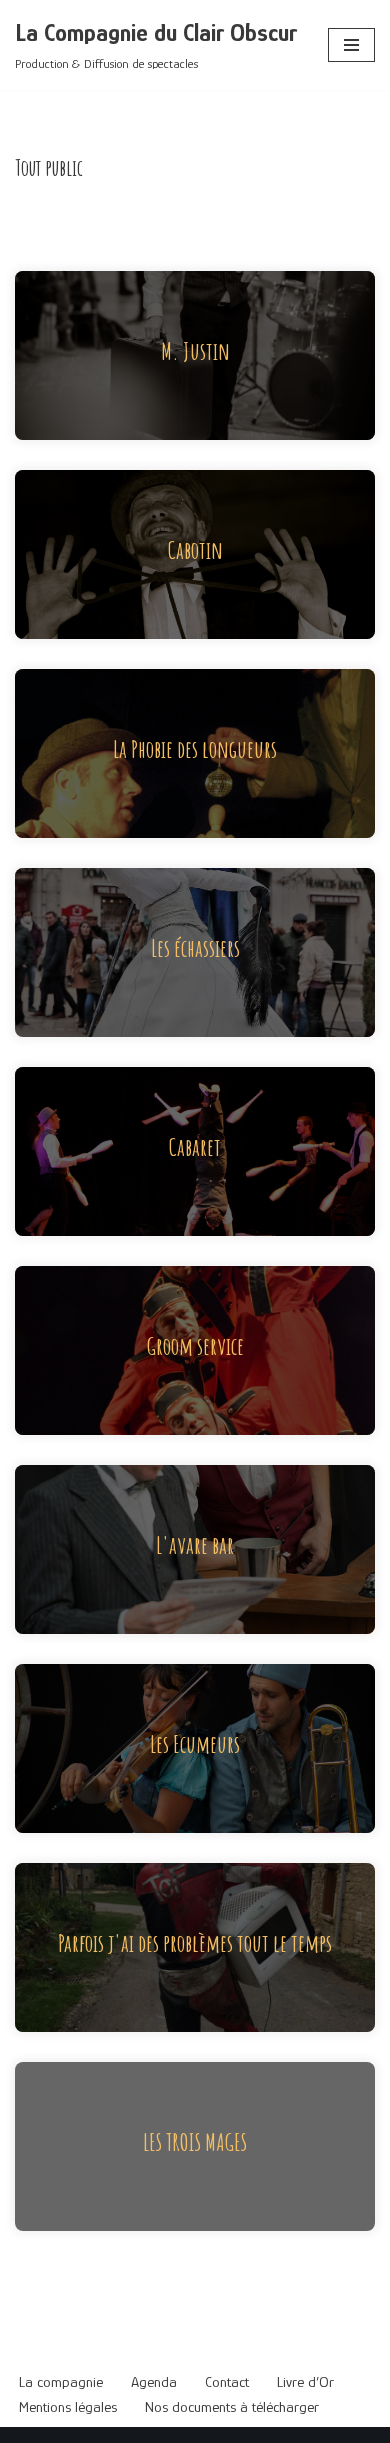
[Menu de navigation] (351, 45)
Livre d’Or (305, 2381)
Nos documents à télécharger (232, 2406)
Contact (227, 2381)
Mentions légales (68, 2406)
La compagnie (61, 2381)
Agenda (154, 2381)
